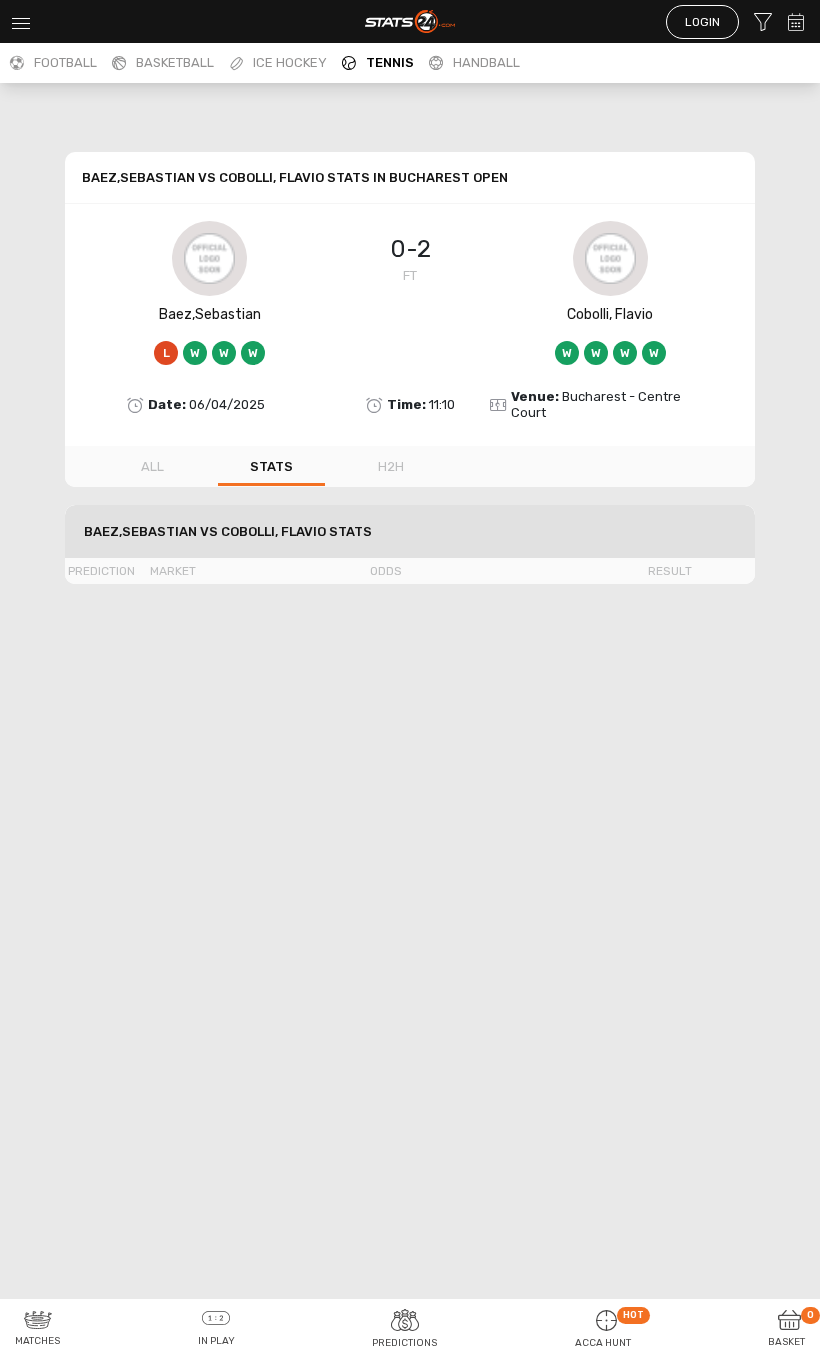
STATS (271, 466)
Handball (486, 62)
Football (65, 62)
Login (702, 22)
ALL (152, 466)
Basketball (175, 62)
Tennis (390, 62)
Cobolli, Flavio (610, 314)
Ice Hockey (290, 62)
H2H (391, 466)
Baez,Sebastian (210, 314)
